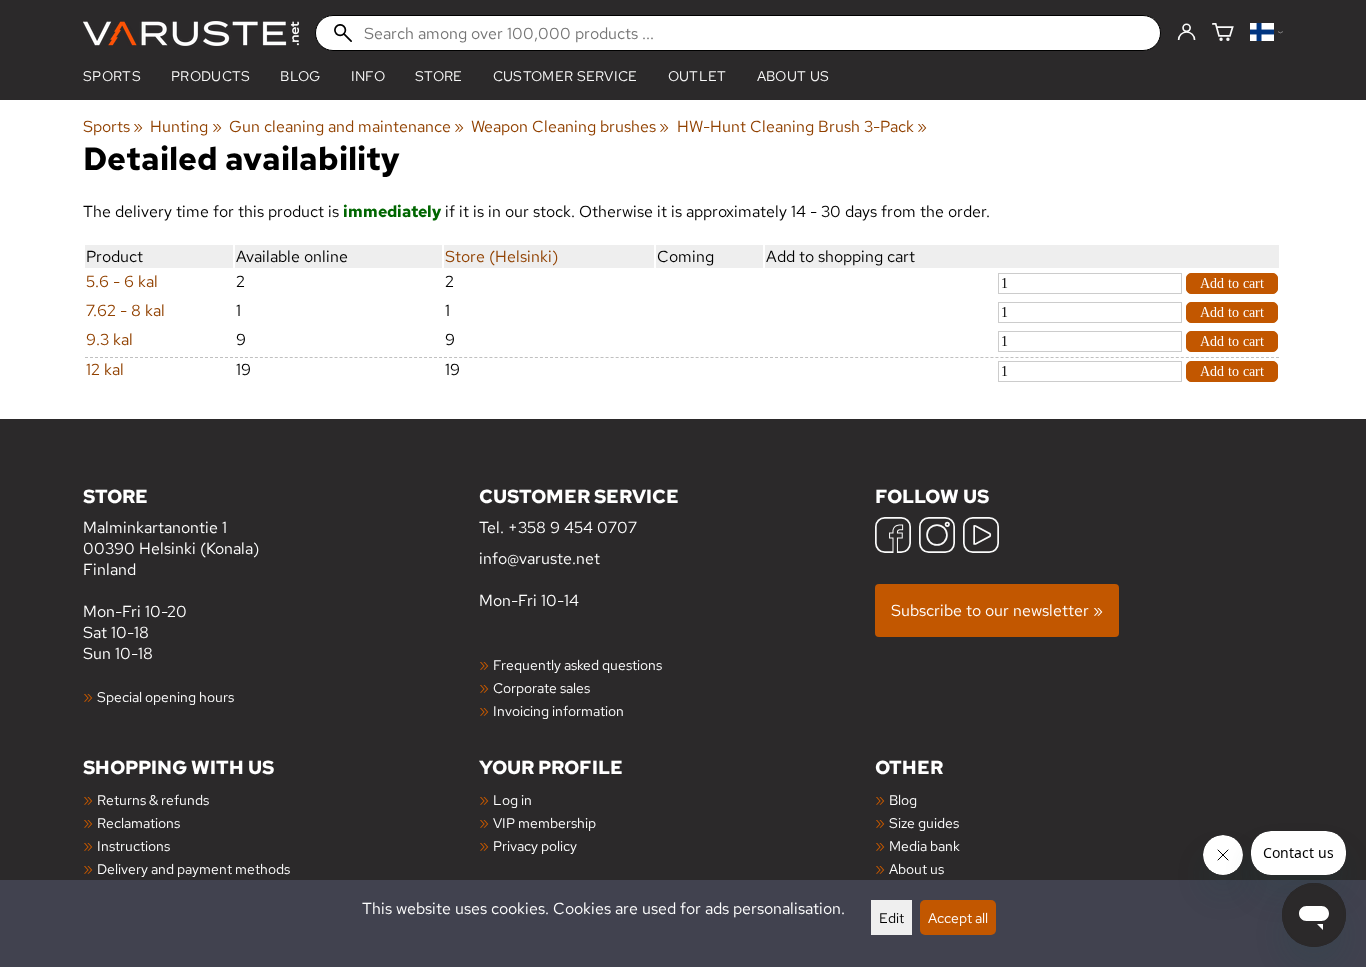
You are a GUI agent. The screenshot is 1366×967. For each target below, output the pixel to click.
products (211, 76)
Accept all (958, 917)
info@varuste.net (539, 558)
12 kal (105, 369)
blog (300, 76)
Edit (891, 917)
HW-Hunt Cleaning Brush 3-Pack (802, 126)
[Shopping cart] (1223, 33)
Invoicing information (558, 710)
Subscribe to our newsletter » (997, 610)
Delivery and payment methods (193, 868)
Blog (903, 799)
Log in (512, 799)
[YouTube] (981, 537)
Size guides (924, 822)
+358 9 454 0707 (572, 527)
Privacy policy (535, 845)
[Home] (191, 33)
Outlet (697, 76)
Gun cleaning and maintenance (346, 126)
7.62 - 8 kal (125, 310)
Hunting (185, 126)
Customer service (565, 76)
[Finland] (1266, 33)
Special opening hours (165, 696)
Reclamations (138, 822)
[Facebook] (893, 537)
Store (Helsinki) (501, 256)
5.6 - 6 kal (122, 281)
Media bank (924, 845)
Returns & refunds (153, 799)
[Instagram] (937, 537)
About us (793, 76)
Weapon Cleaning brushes (570, 126)
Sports (112, 76)
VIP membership (544, 822)
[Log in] (1186, 33)
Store (439, 76)
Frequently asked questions (577, 664)
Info (368, 76)
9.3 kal (109, 339)
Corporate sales (541, 687)
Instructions (133, 845)
